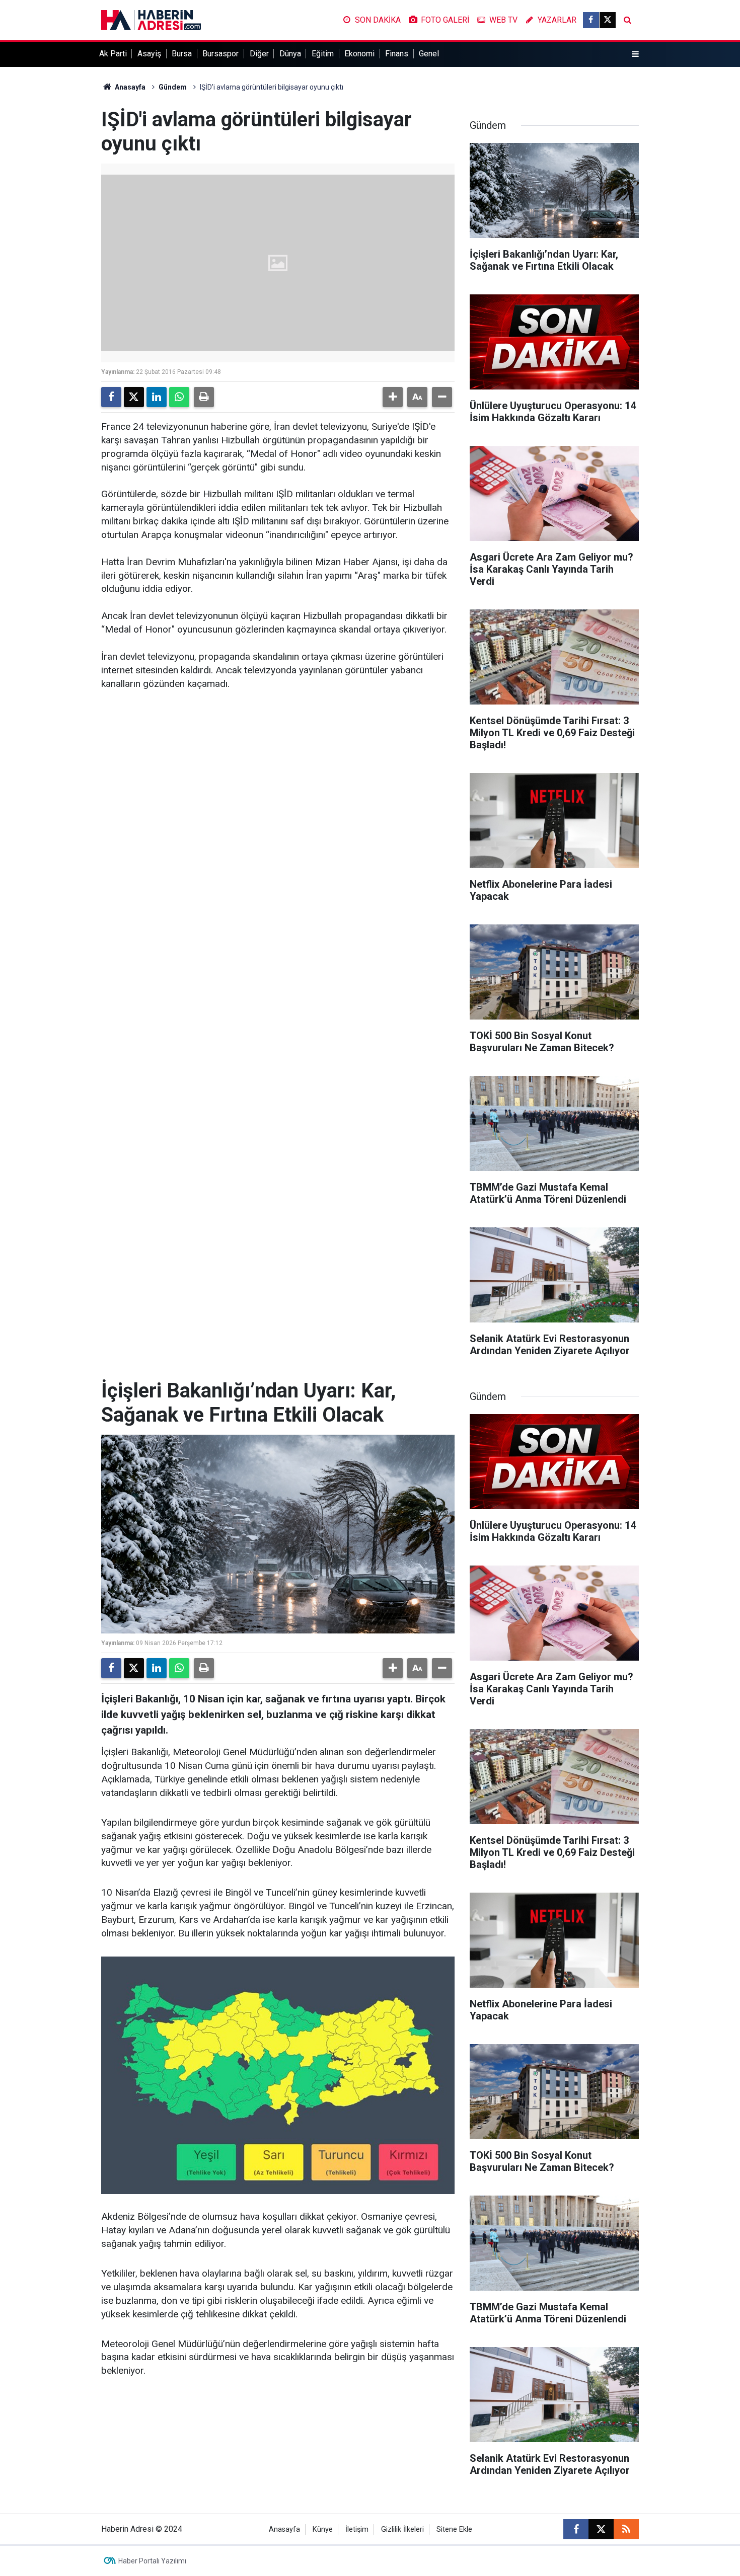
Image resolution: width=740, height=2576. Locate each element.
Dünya (290, 54)
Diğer (259, 54)
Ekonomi (359, 54)
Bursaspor (220, 54)
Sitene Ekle (454, 2529)
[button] (393, 397)
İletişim (357, 2529)
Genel (429, 54)
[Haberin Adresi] (151, 19)
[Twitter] (134, 397)
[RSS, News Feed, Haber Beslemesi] (626, 2529)
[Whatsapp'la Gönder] (179, 397)
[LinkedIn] (157, 397)
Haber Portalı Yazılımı (152, 2561)
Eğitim (323, 54)
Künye (323, 2529)
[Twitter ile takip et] (608, 20)
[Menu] (635, 54)
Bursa (182, 54)
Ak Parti (113, 54)
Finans (397, 54)
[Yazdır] (204, 397)
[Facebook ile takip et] (591, 20)
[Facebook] (111, 397)
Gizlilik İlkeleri (402, 2529)
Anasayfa (129, 87)
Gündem (173, 87)
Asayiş (149, 54)
